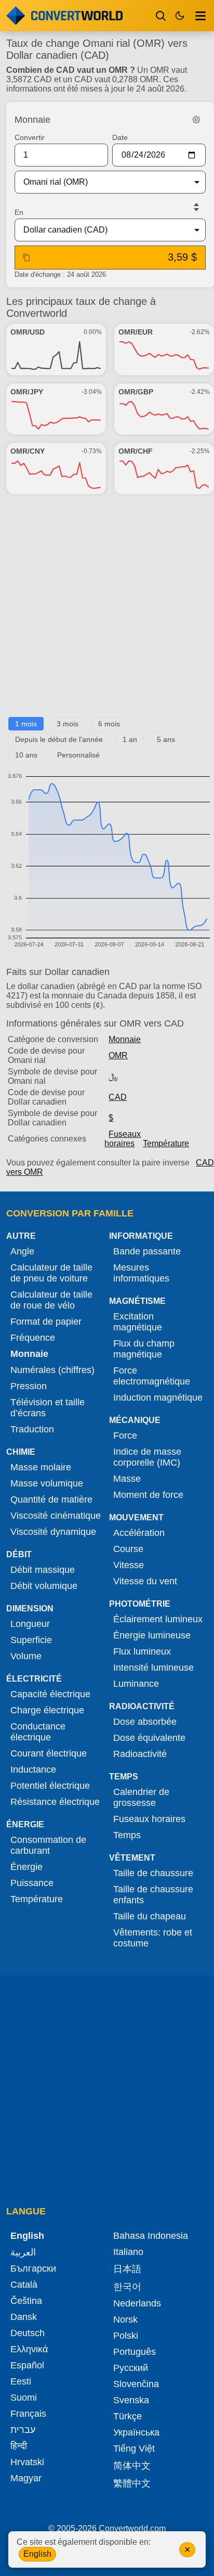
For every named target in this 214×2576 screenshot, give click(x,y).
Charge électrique (47, 1710)
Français (28, 2414)
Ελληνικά (29, 2349)
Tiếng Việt (134, 2449)
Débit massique (43, 1570)
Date (120, 137)
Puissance (32, 1883)
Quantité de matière (51, 1500)
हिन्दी (19, 2446)
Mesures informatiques (141, 1273)
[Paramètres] (196, 120)
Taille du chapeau (150, 1916)
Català (24, 2285)
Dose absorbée (145, 1722)
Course (128, 1549)
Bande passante (147, 1251)
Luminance (136, 1684)
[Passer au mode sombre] (180, 16)
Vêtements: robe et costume (153, 1938)
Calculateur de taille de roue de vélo (51, 1300)
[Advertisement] (107, 610)
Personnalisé (78, 755)
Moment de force (148, 1495)
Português (135, 2352)
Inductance (33, 1770)
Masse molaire (41, 1467)
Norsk (125, 2319)
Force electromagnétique (152, 1376)
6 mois (109, 724)
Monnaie (125, 1039)
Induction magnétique (158, 1398)
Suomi (24, 2398)
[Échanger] (196, 207)
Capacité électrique (50, 1694)
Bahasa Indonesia (151, 2236)
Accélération (139, 1533)
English (37, 2554)
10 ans (26, 755)
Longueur (30, 1624)
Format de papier (46, 1322)
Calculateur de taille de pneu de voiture (51, 1273)
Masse (127, 1479)
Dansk (24, 2317)
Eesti (21, 2381)
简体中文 (132, 2466)
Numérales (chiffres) (52, 1370)
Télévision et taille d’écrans (48, 1408)
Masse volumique (47, 1483)
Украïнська (136, 2432)
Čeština (26, 2301)
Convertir (30, 137)
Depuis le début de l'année (59, 739)
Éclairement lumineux (158, 1619)
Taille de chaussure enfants (153, 1895)
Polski (126, 2336)
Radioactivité (140, 1754)
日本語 (127, 2269)
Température (166, 1143)
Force (125, 1436)
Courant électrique (49, 1753)
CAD (118, 1097)
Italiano (128, 2252)
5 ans (166, 739)
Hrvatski (27, 2462)
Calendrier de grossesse (141, 1797)
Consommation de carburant (48, 1845)
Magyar (26, 2478)
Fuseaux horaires (123, 1139)
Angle (22, 1251)
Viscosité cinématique (56, 1516)
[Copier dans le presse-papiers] (26, 258)
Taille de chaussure (153, 1873)
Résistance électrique (55, 1802)
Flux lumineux (142, 1651)
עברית (23, 2430)
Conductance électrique (38, 1732)
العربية (23, 2252)
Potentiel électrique (50, 1786)
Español (27, 2365)
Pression (29, 1386)
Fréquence (33, 1338)
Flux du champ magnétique (144, 1349)
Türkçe (128, 2416)
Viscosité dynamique (53, 1532)
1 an (130, 739)
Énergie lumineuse (152, 1635)
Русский (131, 2368)
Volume (26, 1656)
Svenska (131, 2400)
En (19, 212)
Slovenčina (136, 2384)
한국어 (127, 2287)
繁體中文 (132, 2483)
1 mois (26, 724)
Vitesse (129, 1565)
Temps (127, 1835)
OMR (118, 1055)
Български (33, 2269)
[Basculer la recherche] (161, 16)
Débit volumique (44, 1586)
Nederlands (137, 2303)
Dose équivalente (149, 1738)
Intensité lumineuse (153, 1668)
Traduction (32, 1429)
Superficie (31, 1640)
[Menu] (200, 16)
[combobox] (102, 182)
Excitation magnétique (138, 1322)
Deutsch (28, 2333)
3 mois (68, 724)
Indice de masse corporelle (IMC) (147, 1457)
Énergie (26, 1867)
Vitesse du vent (145, 1581)
